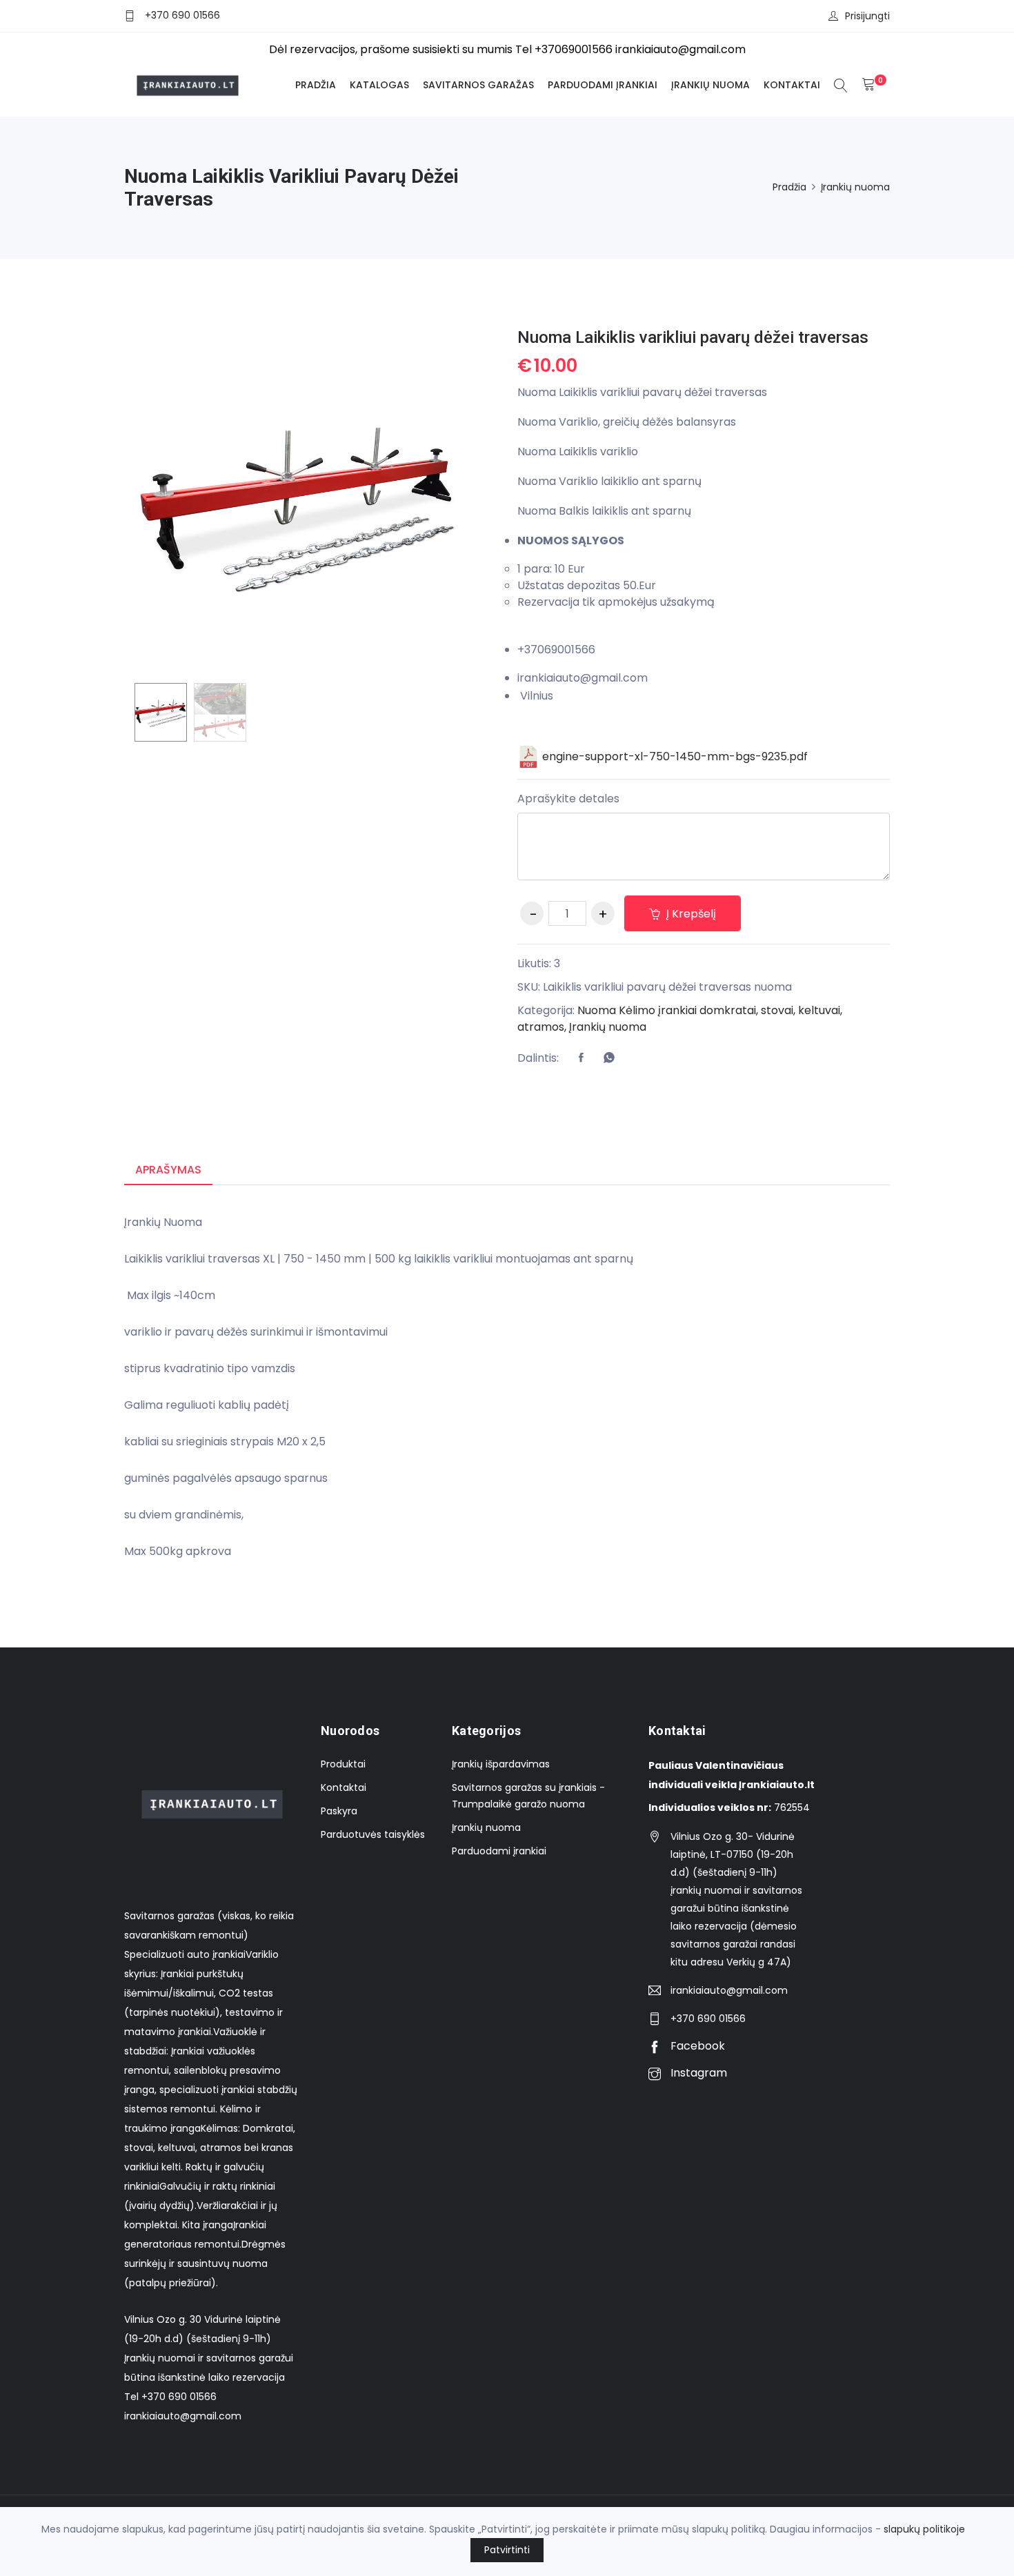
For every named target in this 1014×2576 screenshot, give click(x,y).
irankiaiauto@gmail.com (729, 1990)
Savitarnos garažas (478, 85)
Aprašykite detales (568, 799)
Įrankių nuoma (710, 85)
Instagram (697, 2073)
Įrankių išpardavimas (501, 1764)
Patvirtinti (507, 2550)
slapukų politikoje (924, 2529)
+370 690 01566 (182, 15)
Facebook (696, 2046)
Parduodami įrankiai (603, 85)
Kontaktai (792, 85)
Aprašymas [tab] (168, 1170)
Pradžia (316, 85)
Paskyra (339, 1811)
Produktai (343, 1764)
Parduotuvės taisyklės (373, 1834)
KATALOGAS (379, 85)
